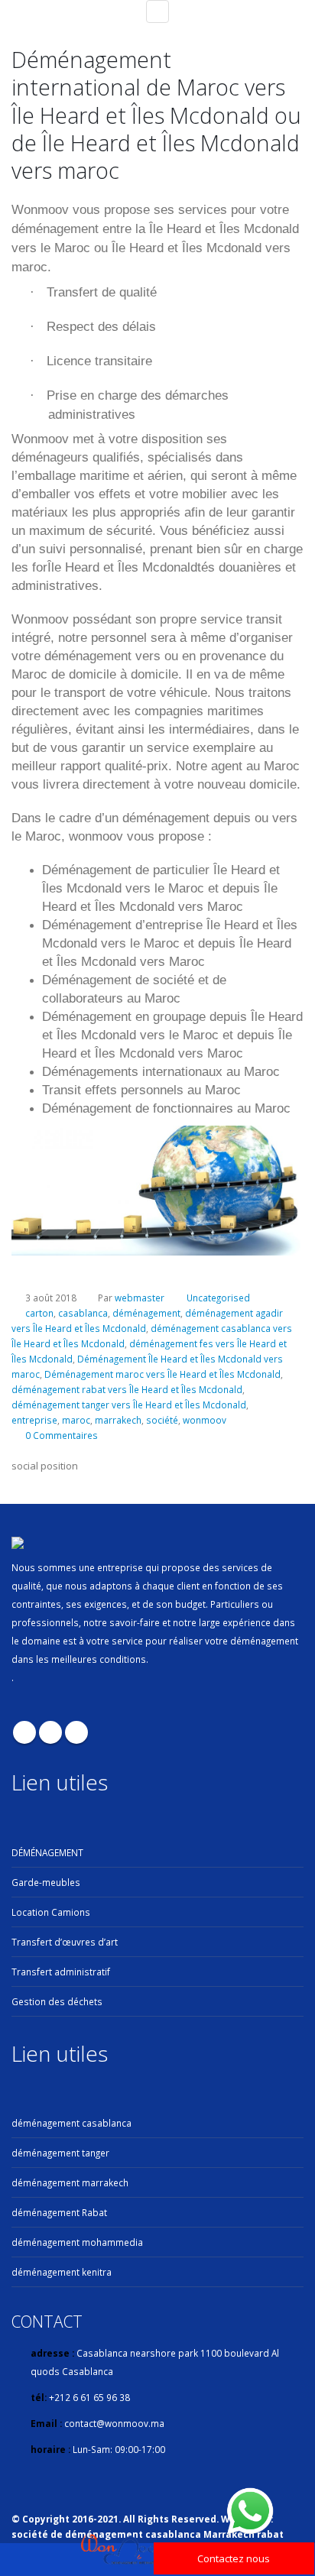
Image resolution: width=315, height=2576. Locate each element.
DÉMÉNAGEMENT (47, 1852)
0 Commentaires (62, 1435)
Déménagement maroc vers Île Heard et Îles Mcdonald (162, 1374)
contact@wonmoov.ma (114, 2423)
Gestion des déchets (57, 2001)
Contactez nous (234, 2558)
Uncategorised (218, 1298)
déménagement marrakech (70, 2182)
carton (39, 1313)
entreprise (34, 1420)
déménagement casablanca (71, 2123)
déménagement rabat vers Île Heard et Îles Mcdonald (127, 1389)
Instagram (76, 1732)
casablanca (83, 1313)
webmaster (140, 1298)
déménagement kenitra (62, 2272)
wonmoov (205, 1420)
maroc (76, 1420)
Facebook (24, 1732)
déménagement (146, 1313)
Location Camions (51, 1912)
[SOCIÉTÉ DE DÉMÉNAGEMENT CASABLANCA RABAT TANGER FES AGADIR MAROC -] (122, 2550)
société (162, 1420)
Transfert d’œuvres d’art (65, 1942)
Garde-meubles (46, 1882)
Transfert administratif (61, 1972)
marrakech (118, 1420)
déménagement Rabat (59, 2212)
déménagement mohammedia (77, 2242)
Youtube (50, 1732)
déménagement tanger (60, 2153)
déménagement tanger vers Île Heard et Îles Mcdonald (129, 1405)
